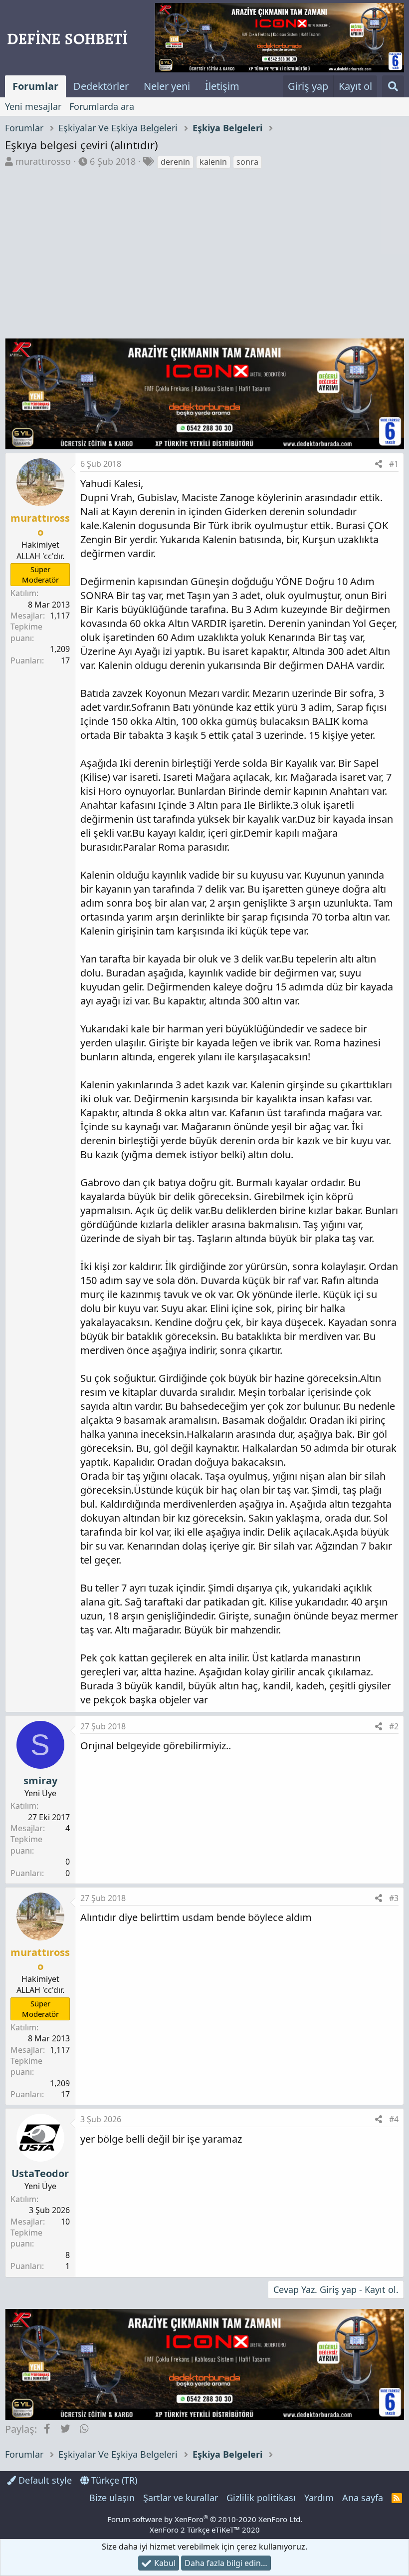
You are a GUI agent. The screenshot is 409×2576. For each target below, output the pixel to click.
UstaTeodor (40, 2173)
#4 (394, 2119)
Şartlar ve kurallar (181, 2498)
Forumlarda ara (102, 106)
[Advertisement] (204, 245)
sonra (247, 162)
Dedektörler (101, 86)
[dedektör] (279, 38)
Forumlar (35, 86)
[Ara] (393, 86)
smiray (40, 1780)
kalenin (213, 162)
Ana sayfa (363, 2498)
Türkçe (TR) (113, 2480)
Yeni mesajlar (33, 106)
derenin (175, 162)
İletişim (222, 86)
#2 (394, 1726)
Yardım (319, 2498)
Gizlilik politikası (261, 2498)
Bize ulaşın (112, 2498)
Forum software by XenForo (205, 2519)
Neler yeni (167, 86)
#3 (394, 1898)
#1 (394, 464)
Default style (44, 2480)
